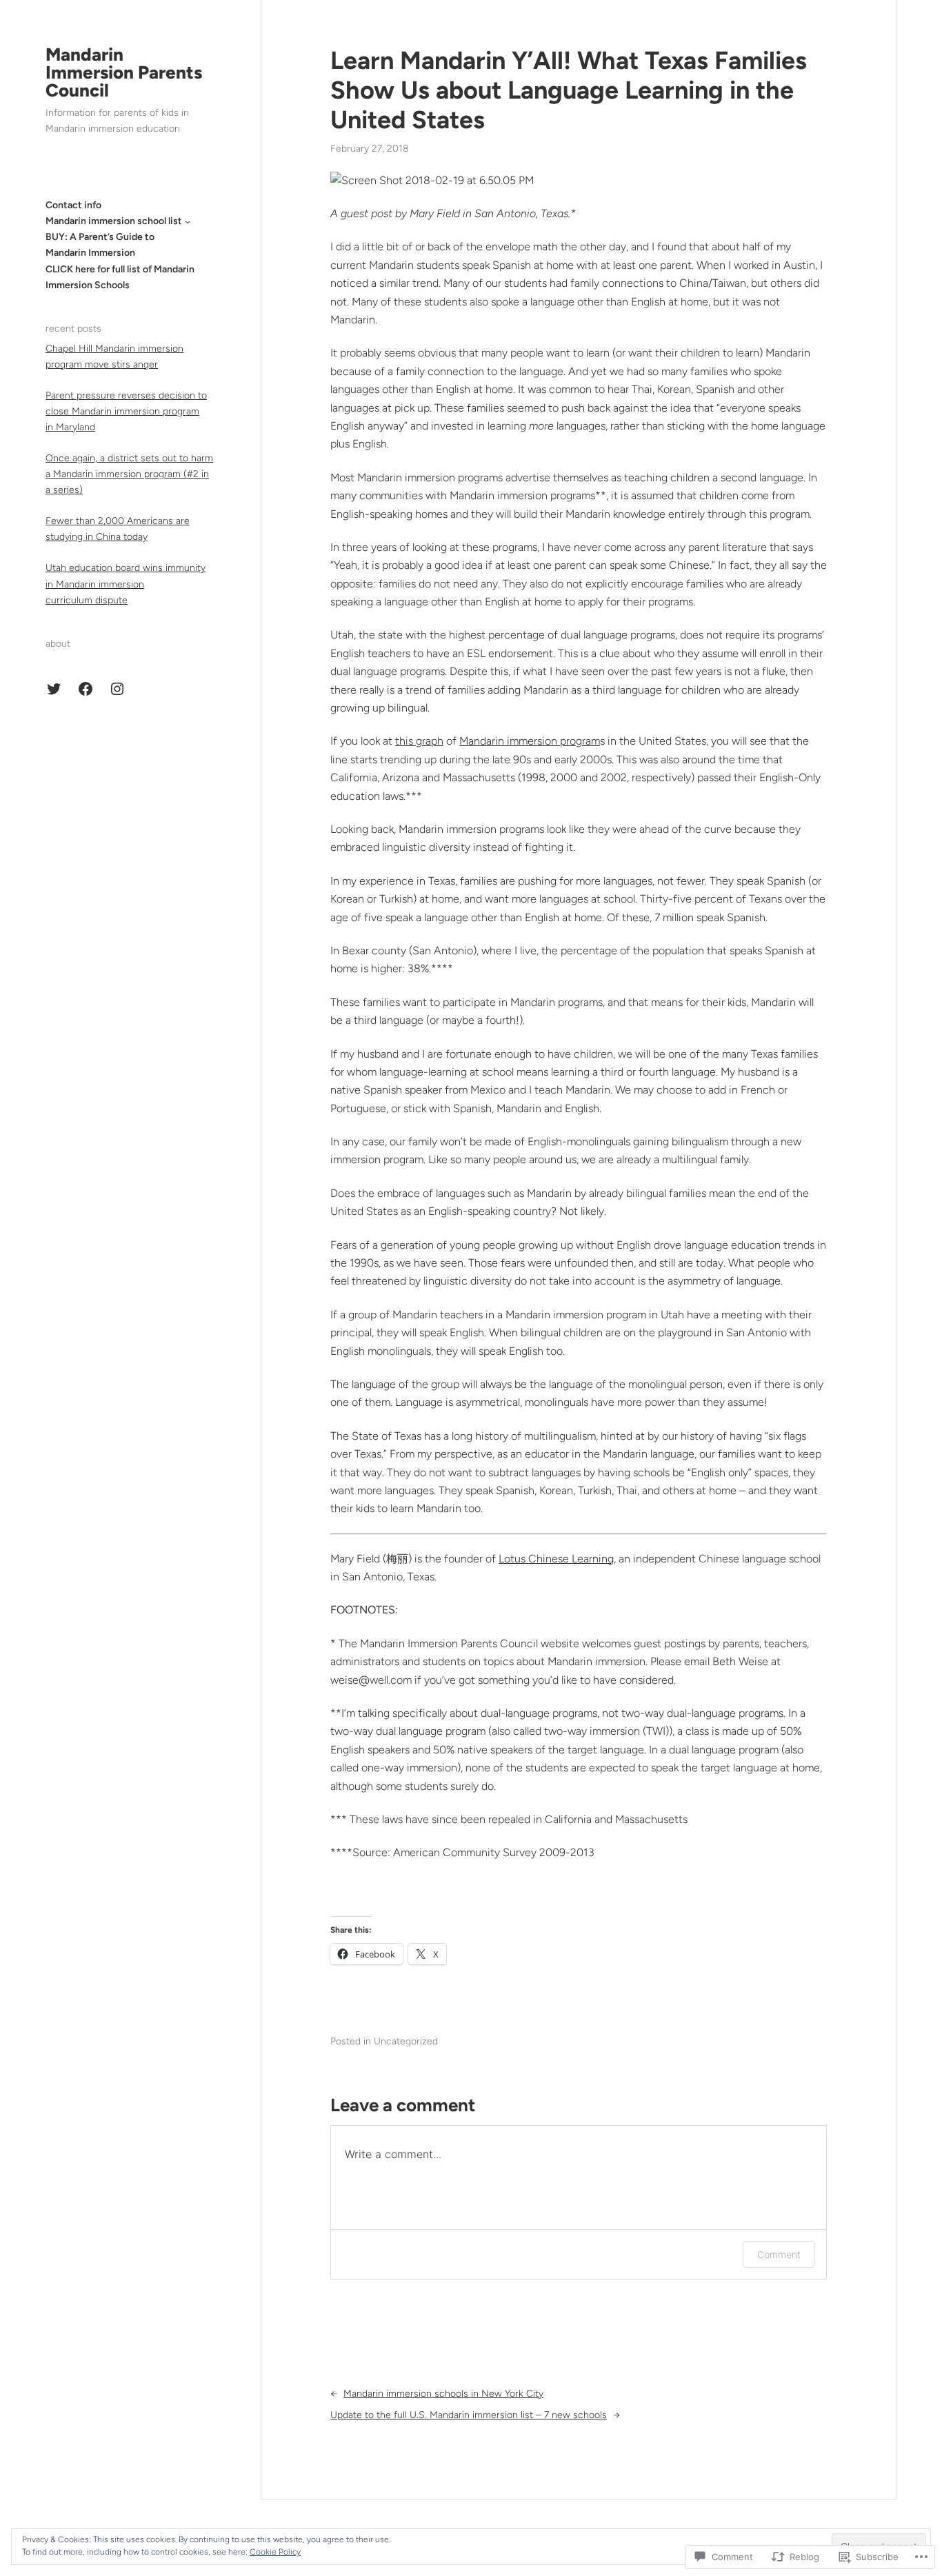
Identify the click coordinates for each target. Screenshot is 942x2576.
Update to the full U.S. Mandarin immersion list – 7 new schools (469, 2415)
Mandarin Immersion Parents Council (124, 72)
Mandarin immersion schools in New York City (443, 2394)
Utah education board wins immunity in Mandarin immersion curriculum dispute (126, 584)
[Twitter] (54, 689)
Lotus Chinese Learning (556, 1559)
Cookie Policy (275, 2552)
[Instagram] (117, 689)
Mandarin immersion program (530, 741)
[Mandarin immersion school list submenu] (188, 221)
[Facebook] (86, 689)
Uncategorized (406, 2041)
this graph (419, 741)
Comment (779, 2254)
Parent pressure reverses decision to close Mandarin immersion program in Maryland (126, 411)
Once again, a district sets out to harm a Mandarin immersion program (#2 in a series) (129, 474)
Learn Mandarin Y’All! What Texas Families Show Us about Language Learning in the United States (569, 90)
